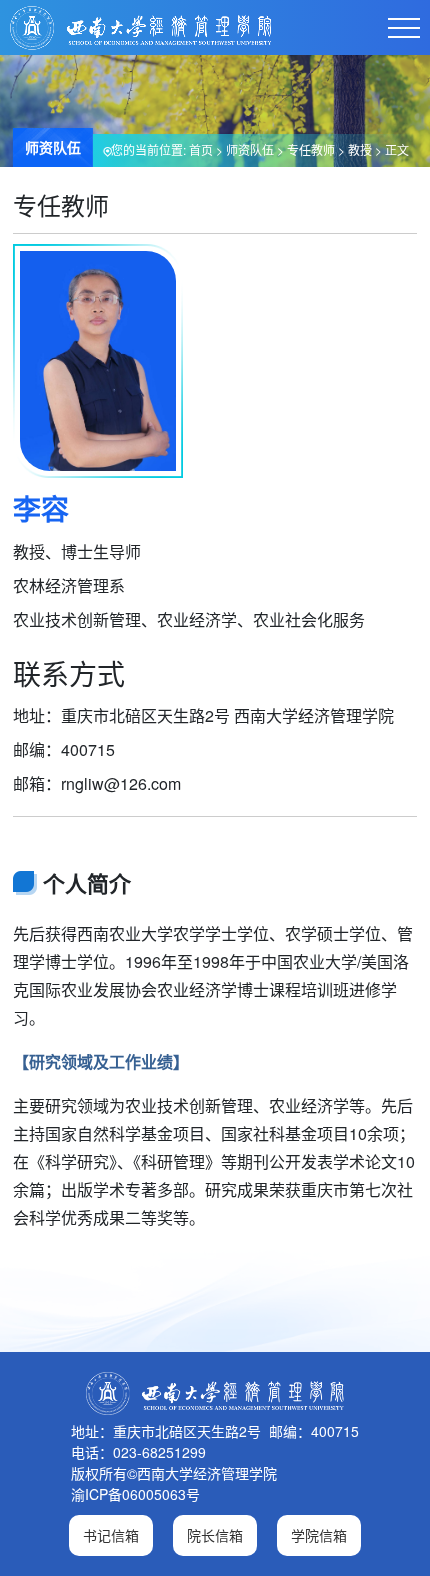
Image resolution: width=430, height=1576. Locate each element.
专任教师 (311, 149)
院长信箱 (215, 1535)
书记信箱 (111, 1535)
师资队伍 (250, 149)
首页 (201, 149)
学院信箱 (319, 1535)
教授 (360, 149)
